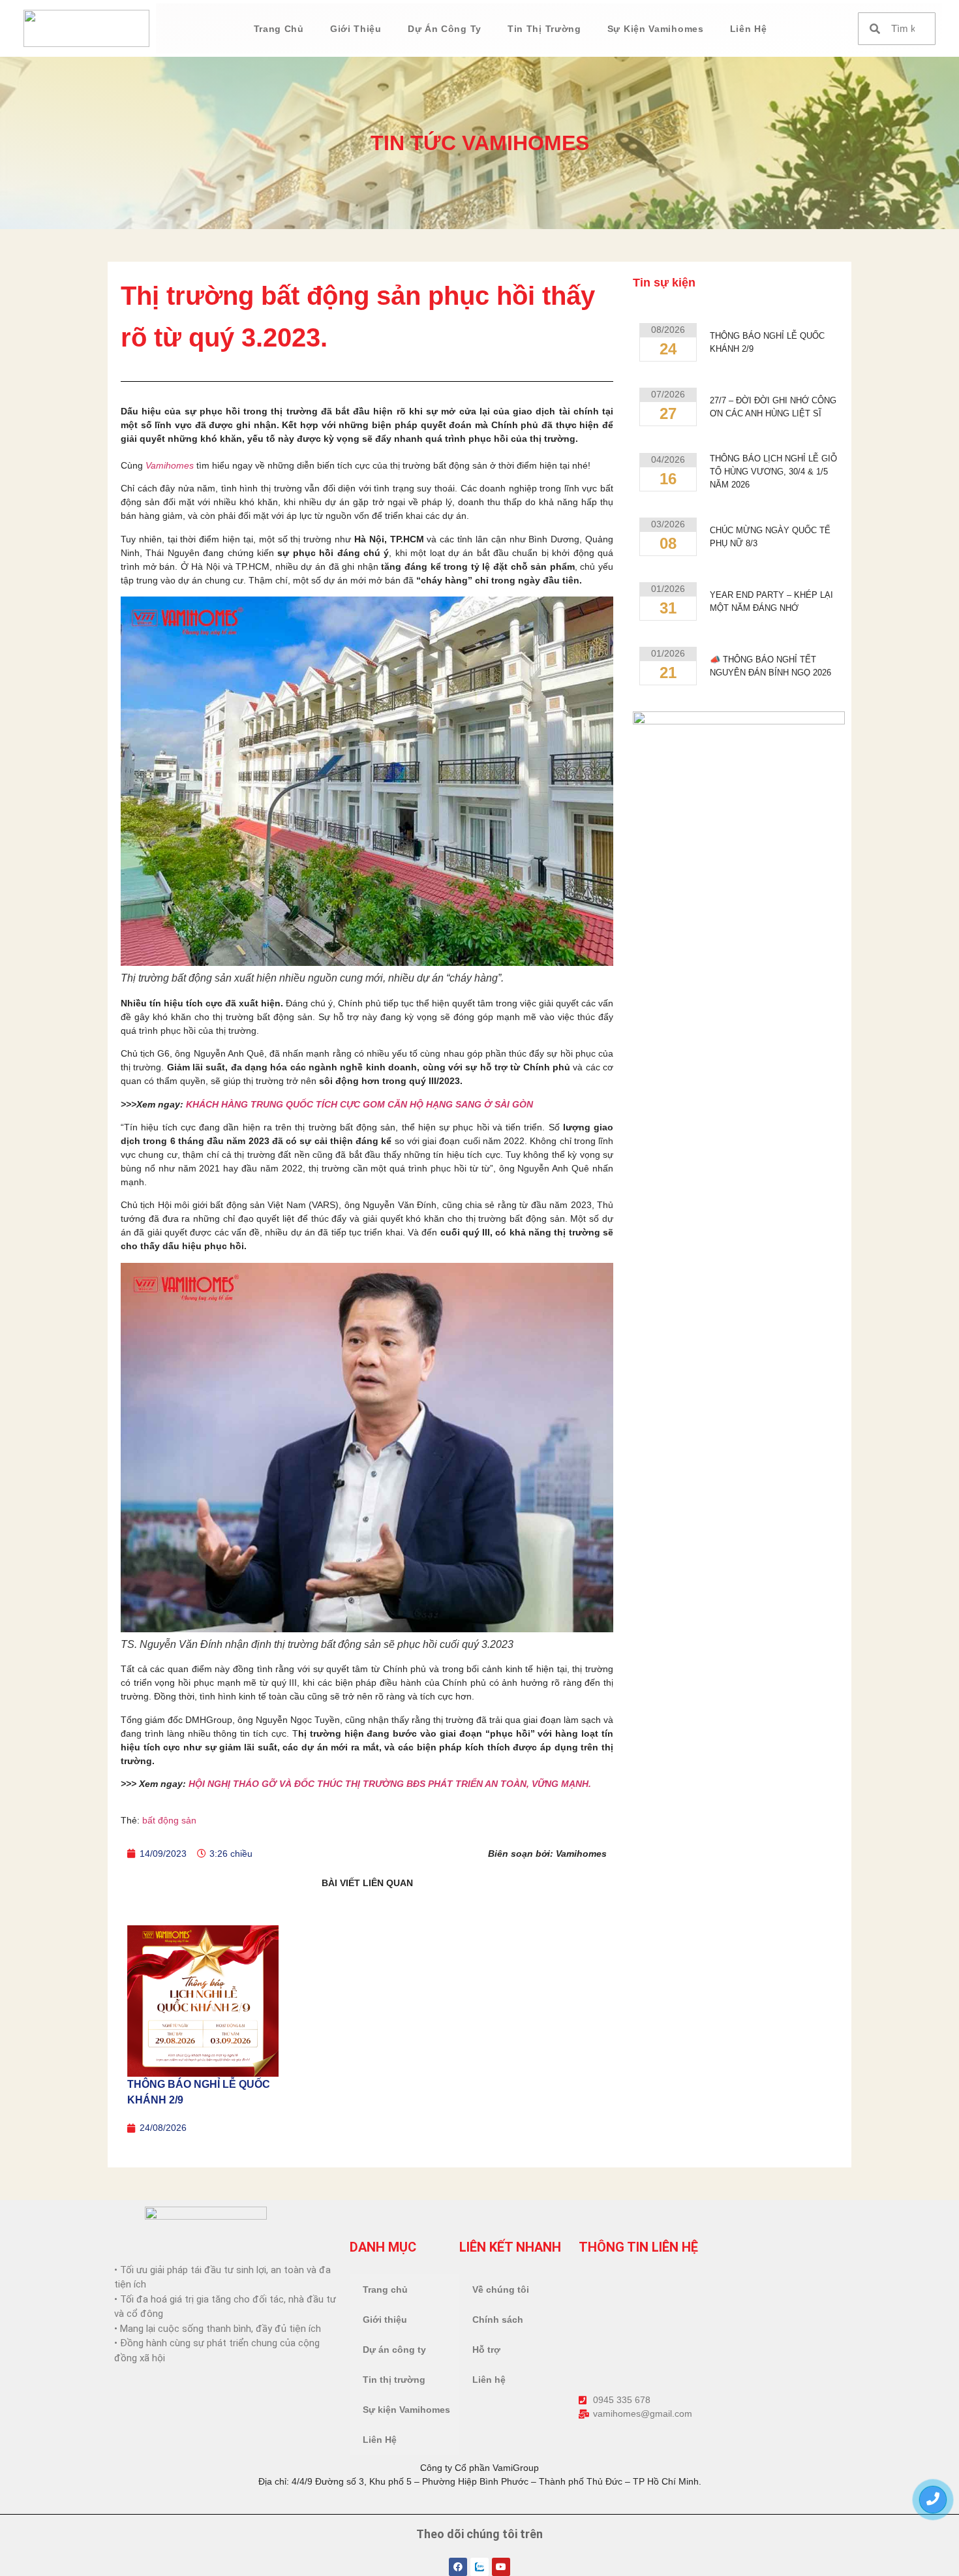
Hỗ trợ (486, 2350)
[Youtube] (501, 2567)
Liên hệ (489, 2380)
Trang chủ (279, 29)
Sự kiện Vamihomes (656, 29)
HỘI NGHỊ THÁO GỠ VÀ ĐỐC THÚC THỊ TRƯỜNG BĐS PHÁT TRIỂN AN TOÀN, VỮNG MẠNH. (390, 1784)
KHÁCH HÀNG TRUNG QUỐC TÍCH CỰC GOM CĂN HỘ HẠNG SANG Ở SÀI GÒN (358, 1104)
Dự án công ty (445, 29)
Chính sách (498, 2320)
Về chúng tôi (501, 2289)
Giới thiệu (356, 29)
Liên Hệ (749, 29)
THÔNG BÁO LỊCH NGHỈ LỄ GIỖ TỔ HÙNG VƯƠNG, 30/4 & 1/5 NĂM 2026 (773, 472)
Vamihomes (170, 465)
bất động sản (169, 1820)
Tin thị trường (544, 29)
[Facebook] (458, 2567)
